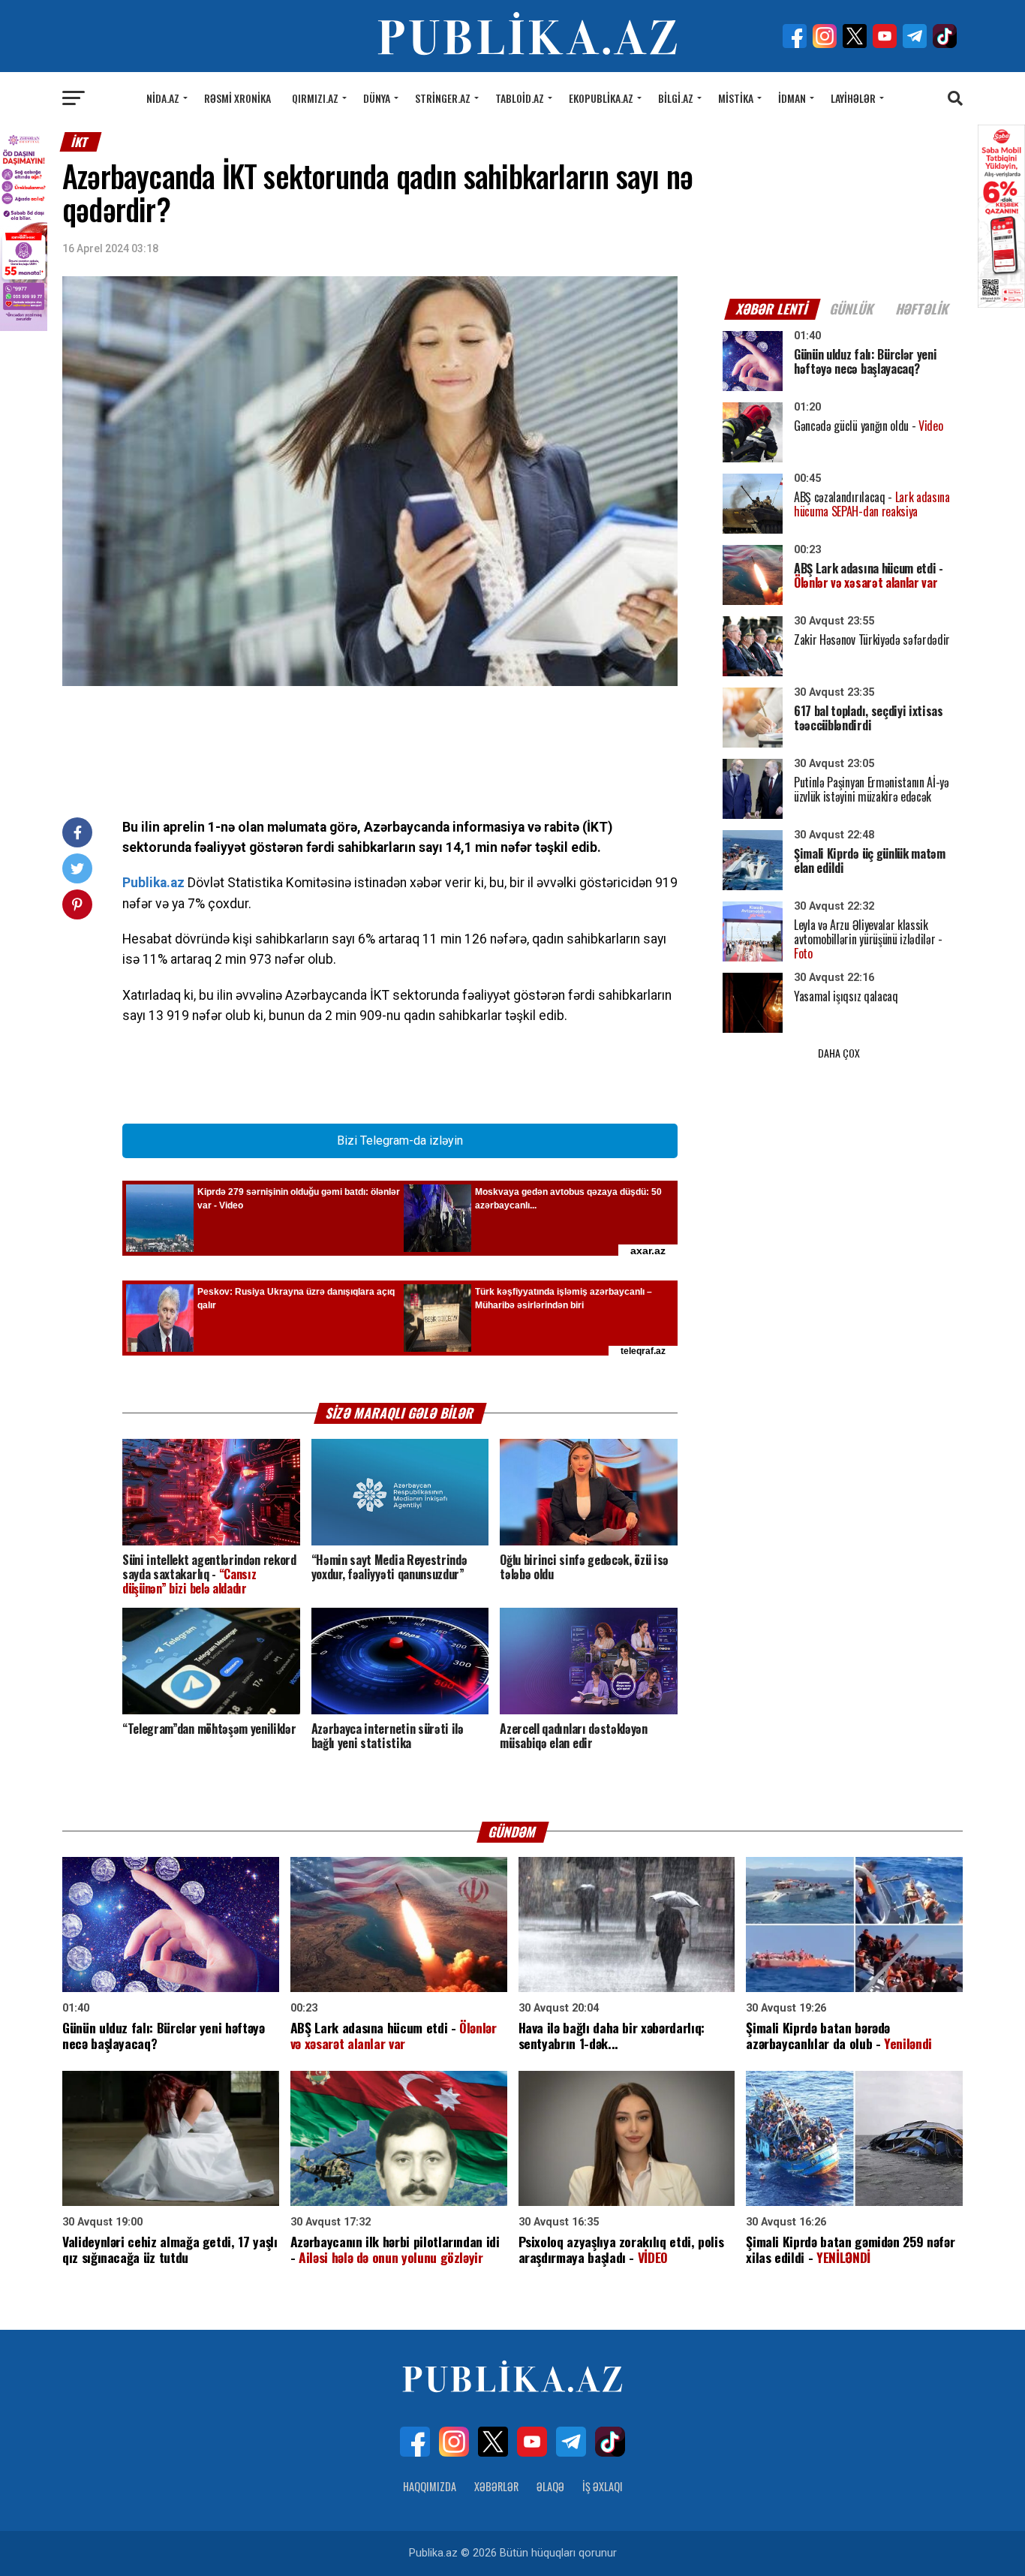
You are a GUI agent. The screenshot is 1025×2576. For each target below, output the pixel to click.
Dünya (377, 98)
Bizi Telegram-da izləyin (400, 1141)
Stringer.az (443, 98)
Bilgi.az (676, 98)
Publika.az (153, 883)
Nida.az (163, 98)
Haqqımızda (430, 2486)
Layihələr (853, 98)
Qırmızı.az (315, 98)
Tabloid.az (520, 98)
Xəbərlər (496, 2486)
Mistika (736, 98)
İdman (792, 98)
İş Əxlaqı (603, 2486)
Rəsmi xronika (237, 98)
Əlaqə (550, 2486)
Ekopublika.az (601, 98)
